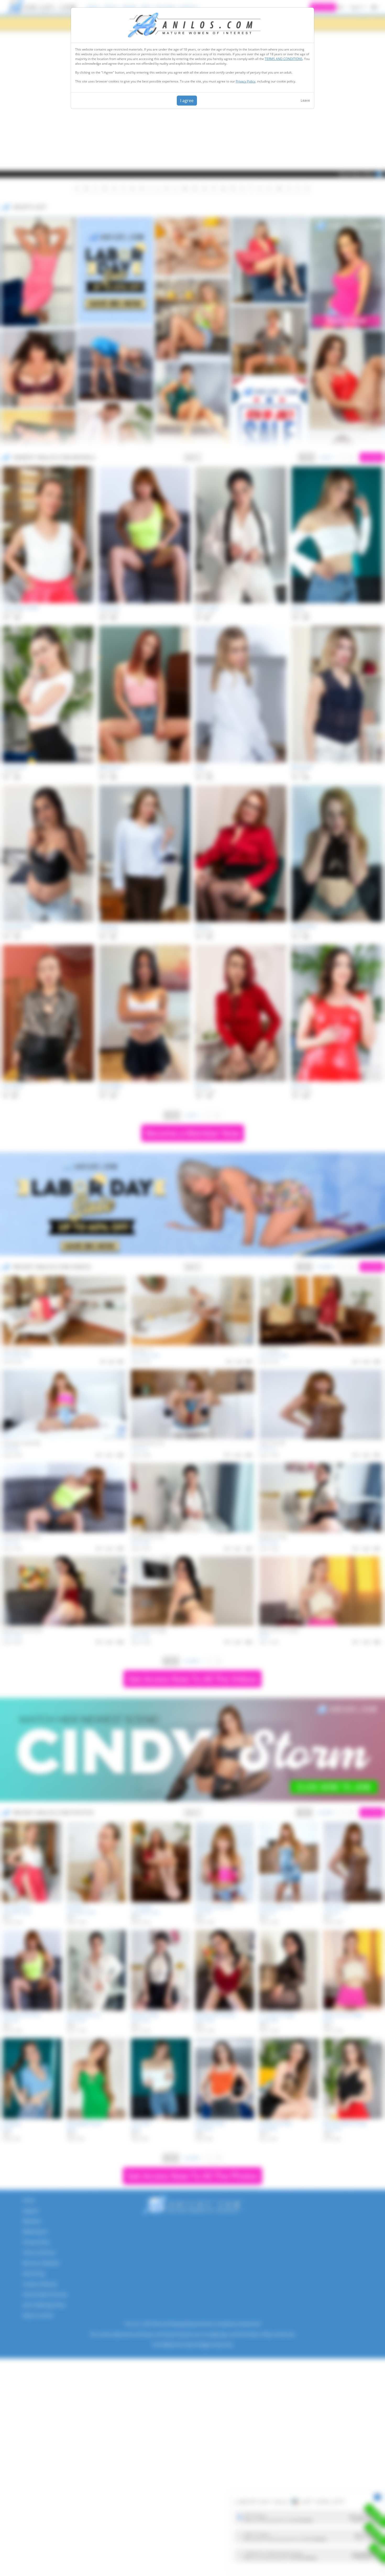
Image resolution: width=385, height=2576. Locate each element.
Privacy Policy (246, 81)
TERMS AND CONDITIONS (284, 59)
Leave (305, 100)
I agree (187, 101)
